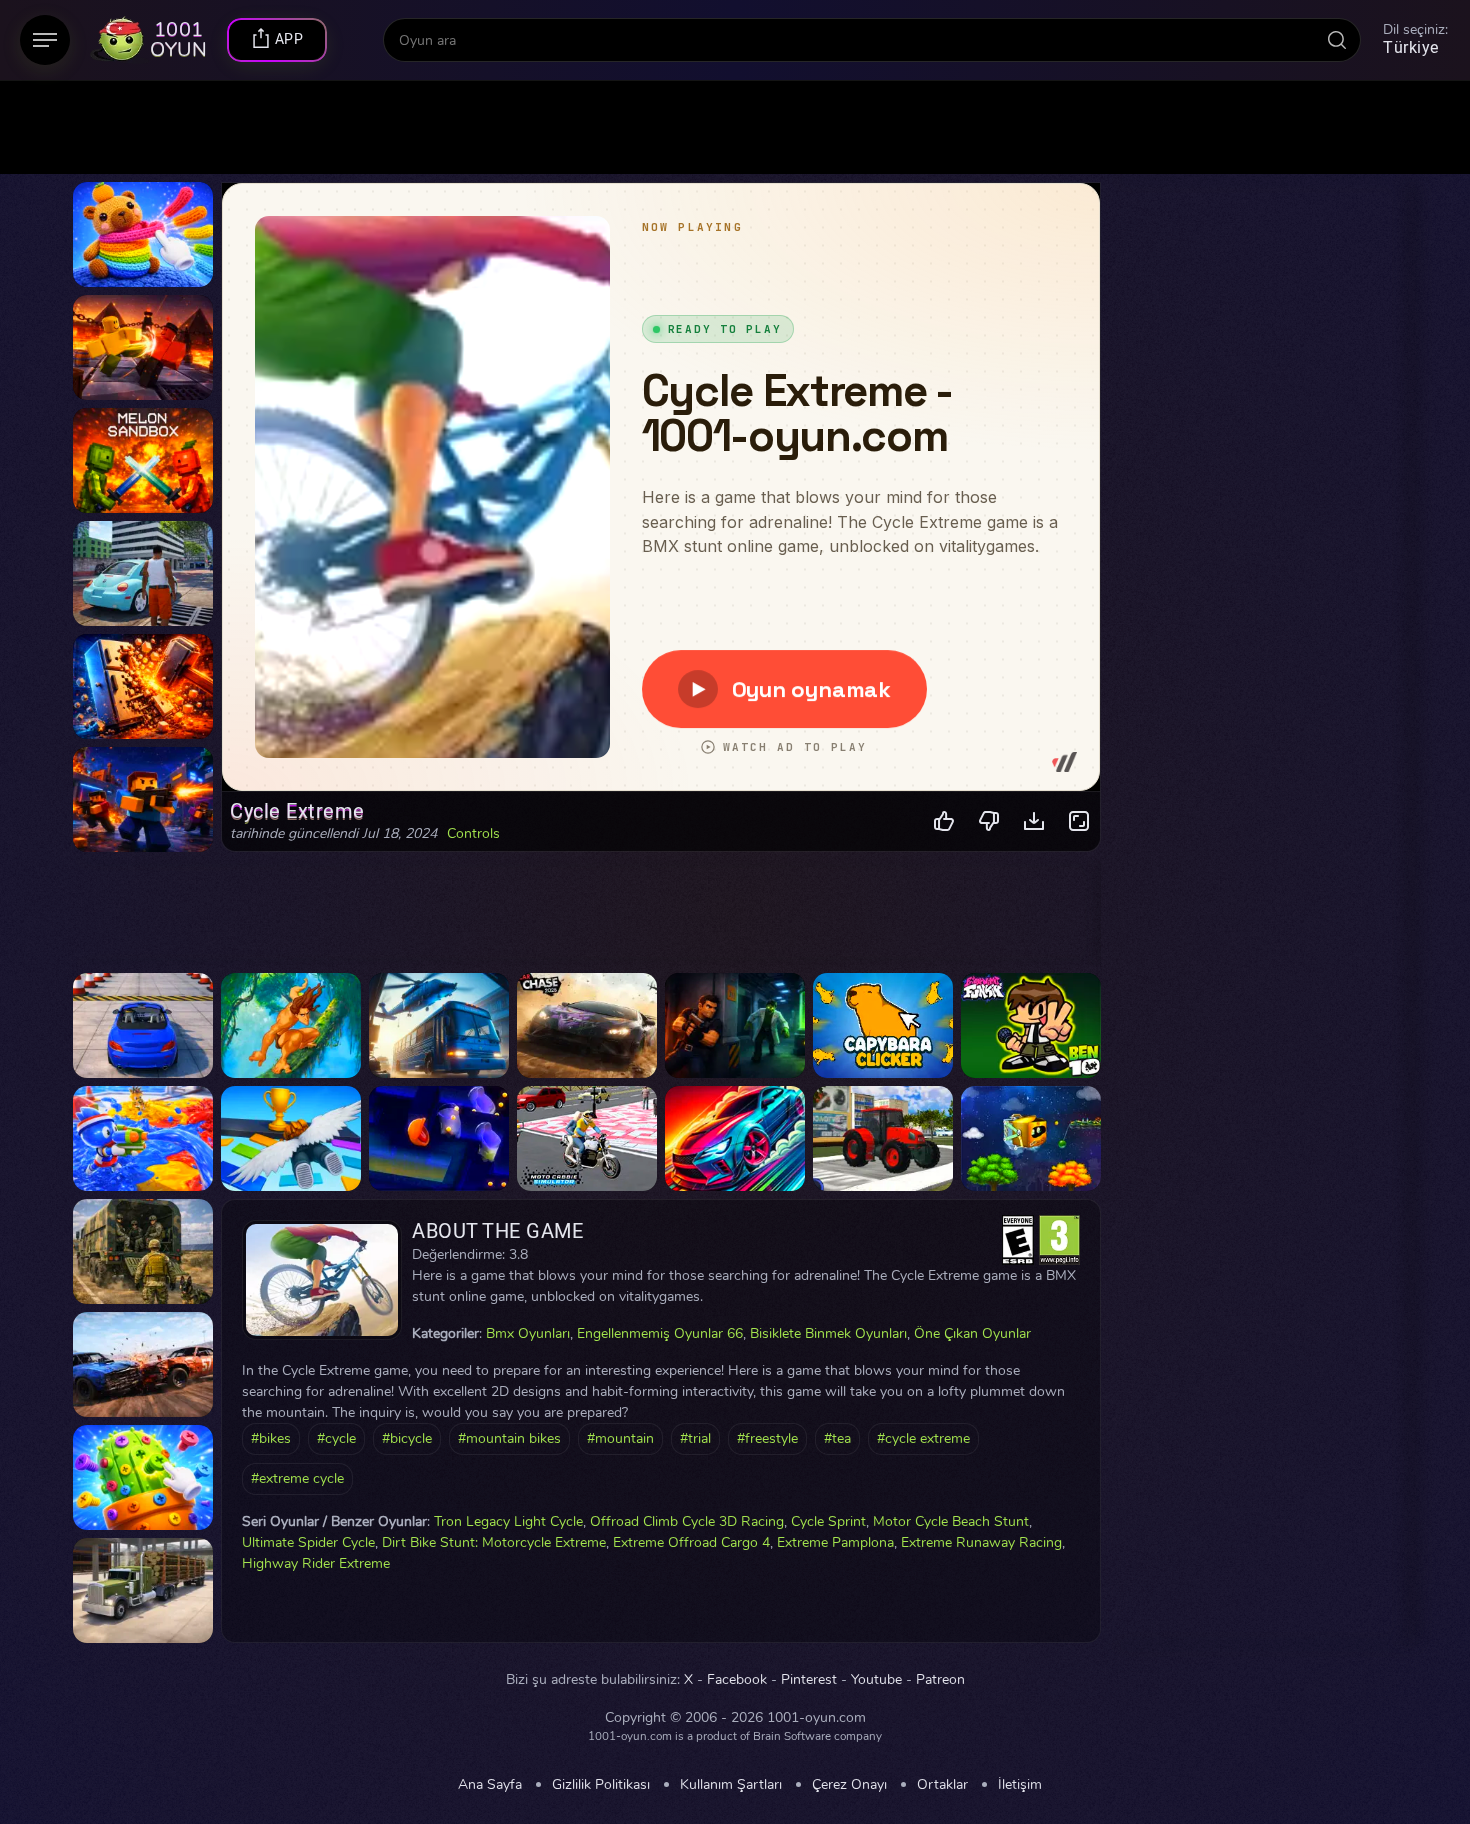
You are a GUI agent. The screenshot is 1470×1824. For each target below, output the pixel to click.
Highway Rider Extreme (316, 1563)
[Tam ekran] (1079, 821)
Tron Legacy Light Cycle (508, 1521)
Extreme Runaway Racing (981, 1542)
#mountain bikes (509, 1438)
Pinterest (809, 1680)
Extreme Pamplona (835, 1542)
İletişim (1020, 1785)
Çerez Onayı (849, 1785)
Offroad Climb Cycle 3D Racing (687, 1521)
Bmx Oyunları (528, 1333)
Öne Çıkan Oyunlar (972, 1333)
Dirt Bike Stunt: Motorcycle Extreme (494, 1542)
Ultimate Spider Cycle (308, 1542)
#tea (837, 1438)
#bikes (271, 1438)
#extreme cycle (297, 1478)
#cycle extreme (923, 1438)
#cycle (336, 1438)
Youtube (876, 1680)
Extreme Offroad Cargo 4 (691, 1542)
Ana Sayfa (490, 1785)
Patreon (940, 1680)
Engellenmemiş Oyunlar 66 (660, 1333)
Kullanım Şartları (731, 1785)
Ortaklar (942, 1785)
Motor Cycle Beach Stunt (951, 1521)
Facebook (737, 1680)
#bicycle (407, 1438)
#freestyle (767, 1438)
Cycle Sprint (828, 1521)
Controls (473, 834)
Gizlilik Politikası (601, 1785)
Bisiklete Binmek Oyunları (828, 1333)
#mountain (620, 1438)
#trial (695, 1438)
